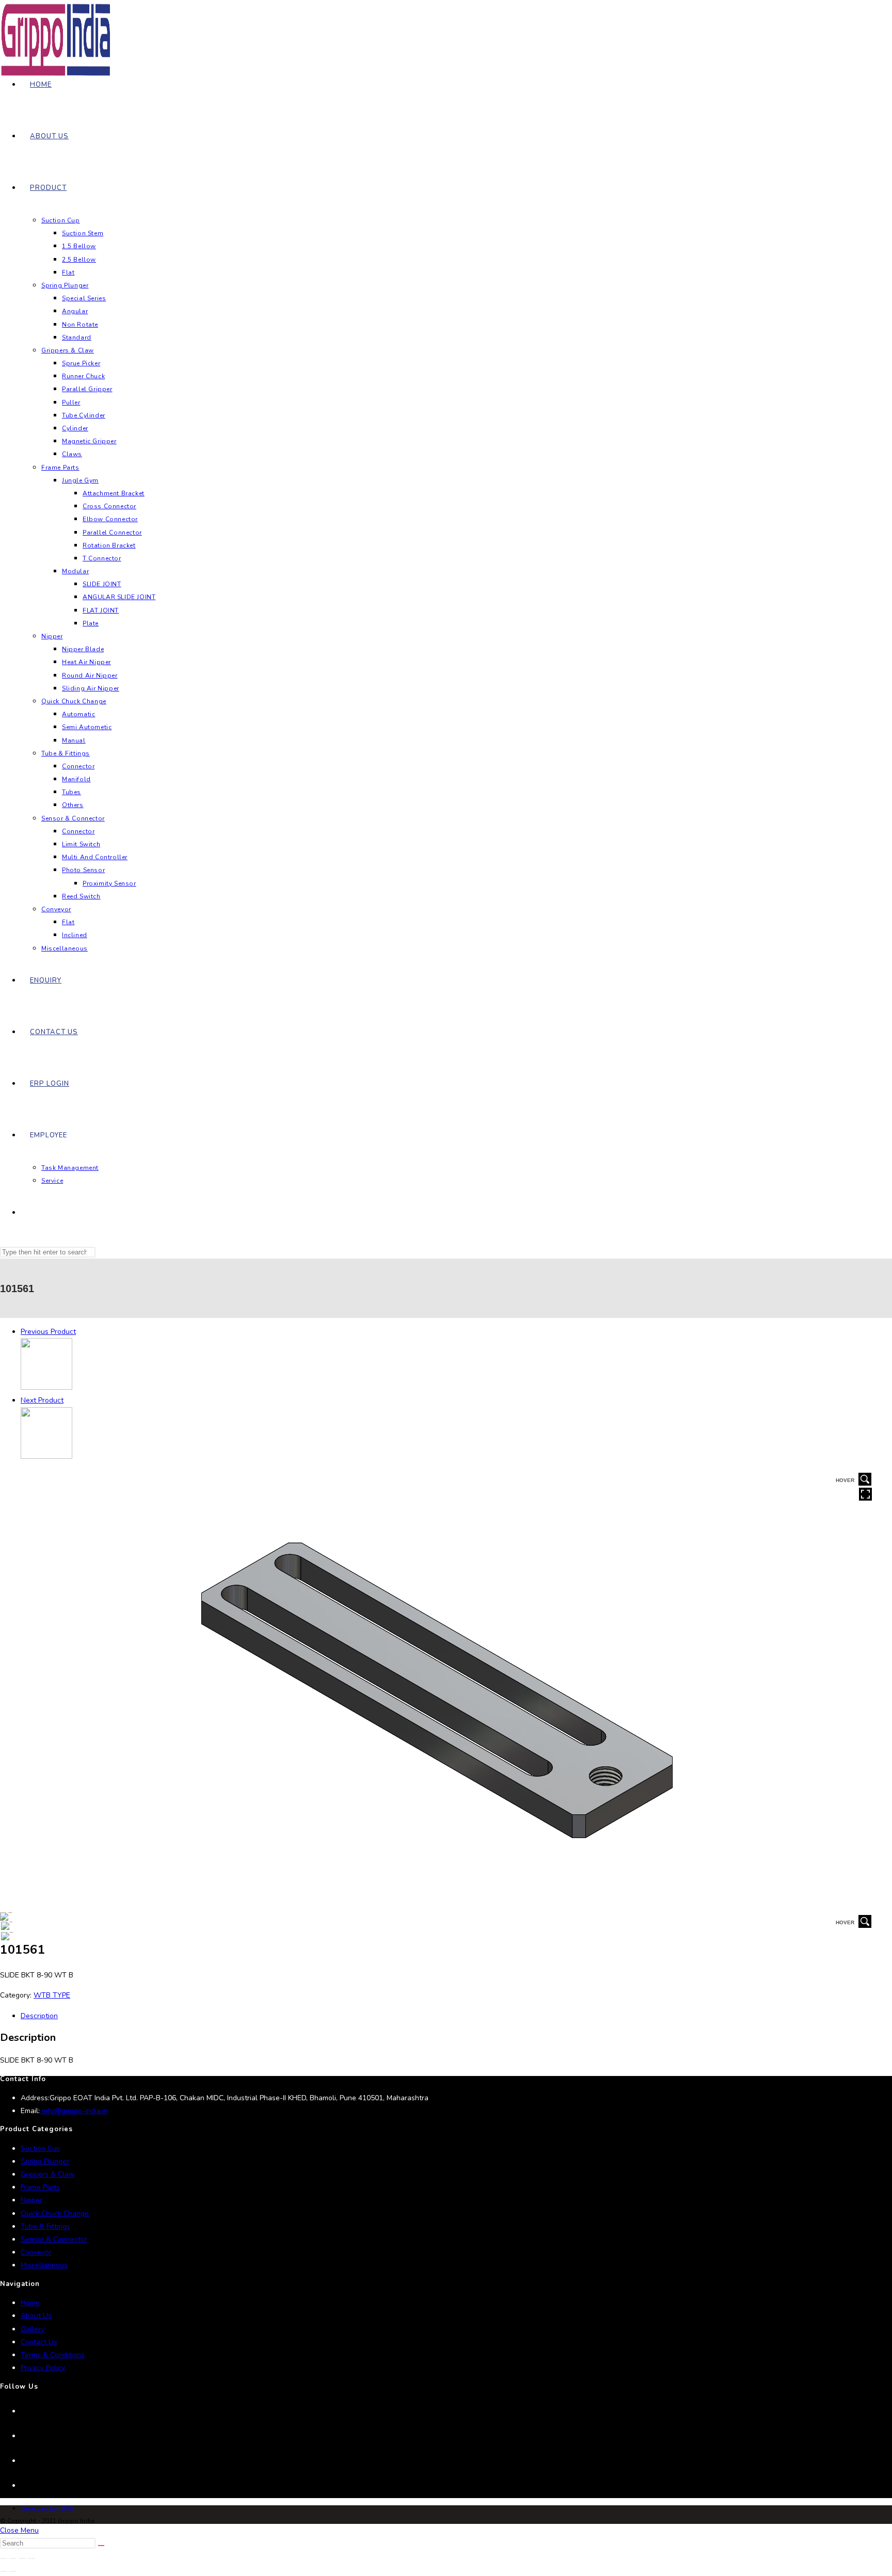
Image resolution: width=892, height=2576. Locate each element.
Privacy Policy (43, 2368)
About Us (36, 2316)
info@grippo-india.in (74, 2111)
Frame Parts (40, 2187)
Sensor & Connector (54, 2239)
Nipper (31, 2200)
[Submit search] (101, 2546)
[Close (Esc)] (31, 2558)
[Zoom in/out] (4, 2558)
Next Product (42, 1400)
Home (30, 2303)
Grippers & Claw (48, 2174)
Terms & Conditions (53, 2355)
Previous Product (48, 1332)
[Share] (22, 2558)
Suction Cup (41, 2148)
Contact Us (39, 2342)
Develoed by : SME (47, 2508)
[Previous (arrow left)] (4, 2571)
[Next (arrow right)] (13, 2571)
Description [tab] (39, 2016)
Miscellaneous (44, 2265)
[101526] (46, 1387)
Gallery (33, 2329)
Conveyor (36, 2252)
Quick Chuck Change (55, 2213)
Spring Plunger (45, 2161)
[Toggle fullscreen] (13, 2558)
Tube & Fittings (45, 2226)
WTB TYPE (52, 1995)
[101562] (46, 1456)
